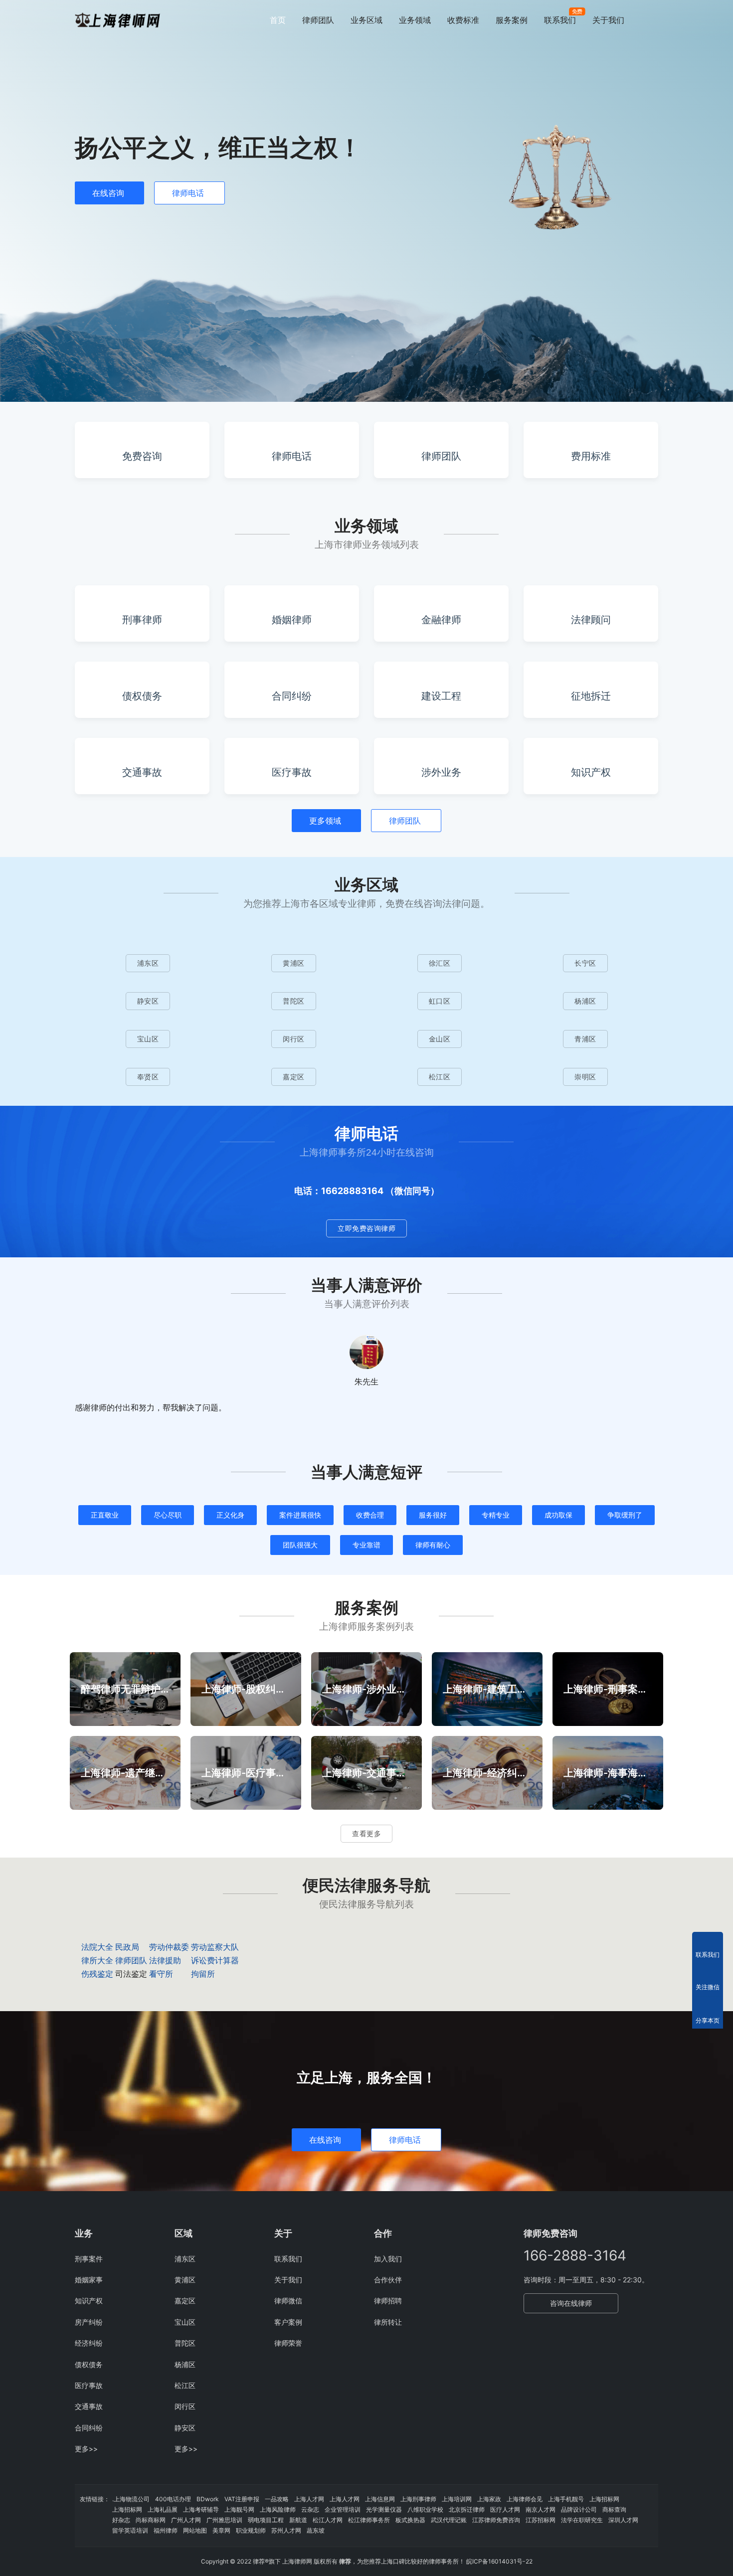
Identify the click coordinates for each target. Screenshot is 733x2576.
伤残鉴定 (97, 1974)
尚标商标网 (151, 2520)
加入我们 (388, 2259)
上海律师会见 (525, 2499)
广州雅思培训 (224, 2520)
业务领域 (415, 20)
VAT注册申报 (242, 2499)
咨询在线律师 (571, 2303)
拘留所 (203, 1974)
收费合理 (370, 1515)
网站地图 (195, 2530)
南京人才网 (541, 2509)
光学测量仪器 (384, 2509)
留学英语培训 (130, 2530)
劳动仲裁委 (169, 1947)
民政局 (127, 1947)
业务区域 (366, 20)
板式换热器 (410, 2520)
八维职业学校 (425, 2509)
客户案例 (288, 2322)
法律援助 (165, 1960)
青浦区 (585, 1039)
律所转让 (388, 2322)
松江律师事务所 (369, 2520)
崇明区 (585, 1077)
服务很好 (433, 1515)
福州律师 (166, 2530)
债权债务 (89, 2364)
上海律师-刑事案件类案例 (608, 1689)
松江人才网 (328, 2520)
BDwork (208, 2499)
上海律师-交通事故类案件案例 (366, 1773)
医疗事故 (89, 2385)
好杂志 (121, 2520)
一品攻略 (277, 2499)
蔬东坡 (316, 2530)
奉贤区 (148, 1077)
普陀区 (294, 1001)
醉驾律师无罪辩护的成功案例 (125, 1689)
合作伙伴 (388, 2280)
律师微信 (288, 2301)
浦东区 (148, 963)
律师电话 (188, 193)
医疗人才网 (505, 2509)
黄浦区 (294, 963)
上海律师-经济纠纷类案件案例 (487, 1773)
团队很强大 (300, 1545)
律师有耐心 (433, 1545)
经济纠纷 (89, 2343)
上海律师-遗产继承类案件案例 (125, 1773)
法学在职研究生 (582, 2520)
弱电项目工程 (266, 2520)
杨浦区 (585, 1001)
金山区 (440, 1039)
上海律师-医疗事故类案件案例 (246, 1773)
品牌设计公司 (579, 2509)
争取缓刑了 (625, 1515)
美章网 (221, 2530)
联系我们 (560, 20)
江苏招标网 (541, 2520)
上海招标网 (604, 2499)
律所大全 (97, 1960)
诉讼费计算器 (215, 1960)
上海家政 (489, 2499)
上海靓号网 (239, 2509)
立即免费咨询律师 (366, 1228)
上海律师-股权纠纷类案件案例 (246, 1689)
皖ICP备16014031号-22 (499, 2561)
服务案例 (512, 20)
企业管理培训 (343, 2509)
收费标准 (463, 20)
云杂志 (310, 2509)
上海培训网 (457, 2499)
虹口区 (440, 1001)
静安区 (148, 1001)
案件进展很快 (300, 1515)
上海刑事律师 (418, 2499)
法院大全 (97, 1947)
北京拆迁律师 (467, 2509)
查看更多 (366, 1833)
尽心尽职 (168, 1515)
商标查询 (614, 2509)
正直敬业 (105, 1515)
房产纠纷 (89, 2322)
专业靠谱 (366, 1545)
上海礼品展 (163, 2509)
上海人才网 (309, 2499)
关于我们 (608, 20)
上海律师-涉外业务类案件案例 (366, 1689)
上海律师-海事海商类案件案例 (608, 1773)
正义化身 (230, 1515)
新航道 (298, 2520)
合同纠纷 (89, 2428)
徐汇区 (440, 963)
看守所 (161, 1974)
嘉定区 (294, 1077)
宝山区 (148, 1039)
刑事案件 (89, 2259)
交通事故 (89, 2406)
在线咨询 (108, 193)
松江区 (440, 1077)
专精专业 (496, 1515)
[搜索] (654, 20)
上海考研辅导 (201, 2509)
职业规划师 (251, 2530)
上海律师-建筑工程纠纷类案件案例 (487, 1689)
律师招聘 (388, 2301)
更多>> (86, 2449)
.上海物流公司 (131, 2499)
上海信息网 (380, 2499)
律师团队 (318, 20)
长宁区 (585, 963)
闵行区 (294, 1039)
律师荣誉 (288, 2343)
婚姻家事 (89, 2280)
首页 (278, 20)
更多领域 (325, 821)
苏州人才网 (286, 2530)
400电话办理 (173, 2499)
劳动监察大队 (215, 1947)
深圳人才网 (623, 2520)
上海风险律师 (278, 2509)
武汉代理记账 (449, 2520)
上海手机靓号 (566, 2499)
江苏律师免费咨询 (496, 2520)
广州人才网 (186, 2520)
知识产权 (89, 2301)
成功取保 (558, 1515)
